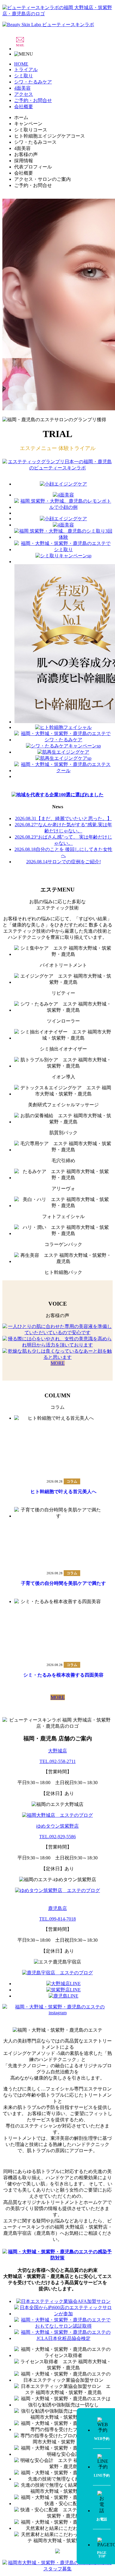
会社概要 (24, 107)
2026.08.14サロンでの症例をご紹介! (64, 862)
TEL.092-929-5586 (57, 1837)
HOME (21, 64)
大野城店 (57, 1751)
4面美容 (22, 88)
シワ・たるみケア (33, 82)
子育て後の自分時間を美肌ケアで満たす (63, 1583)
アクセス (24, 94)
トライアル (26, 70)
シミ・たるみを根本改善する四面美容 (63, 1675)
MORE (58, 1363)
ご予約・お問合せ (33, 100)
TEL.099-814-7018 (57, 1919)
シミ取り (24, 76)
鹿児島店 (57, 1908)
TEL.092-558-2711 (58, 1761)
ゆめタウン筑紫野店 (57, 1826)
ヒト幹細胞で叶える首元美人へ (63, 1492)
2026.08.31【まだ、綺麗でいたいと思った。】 (63, 818)
